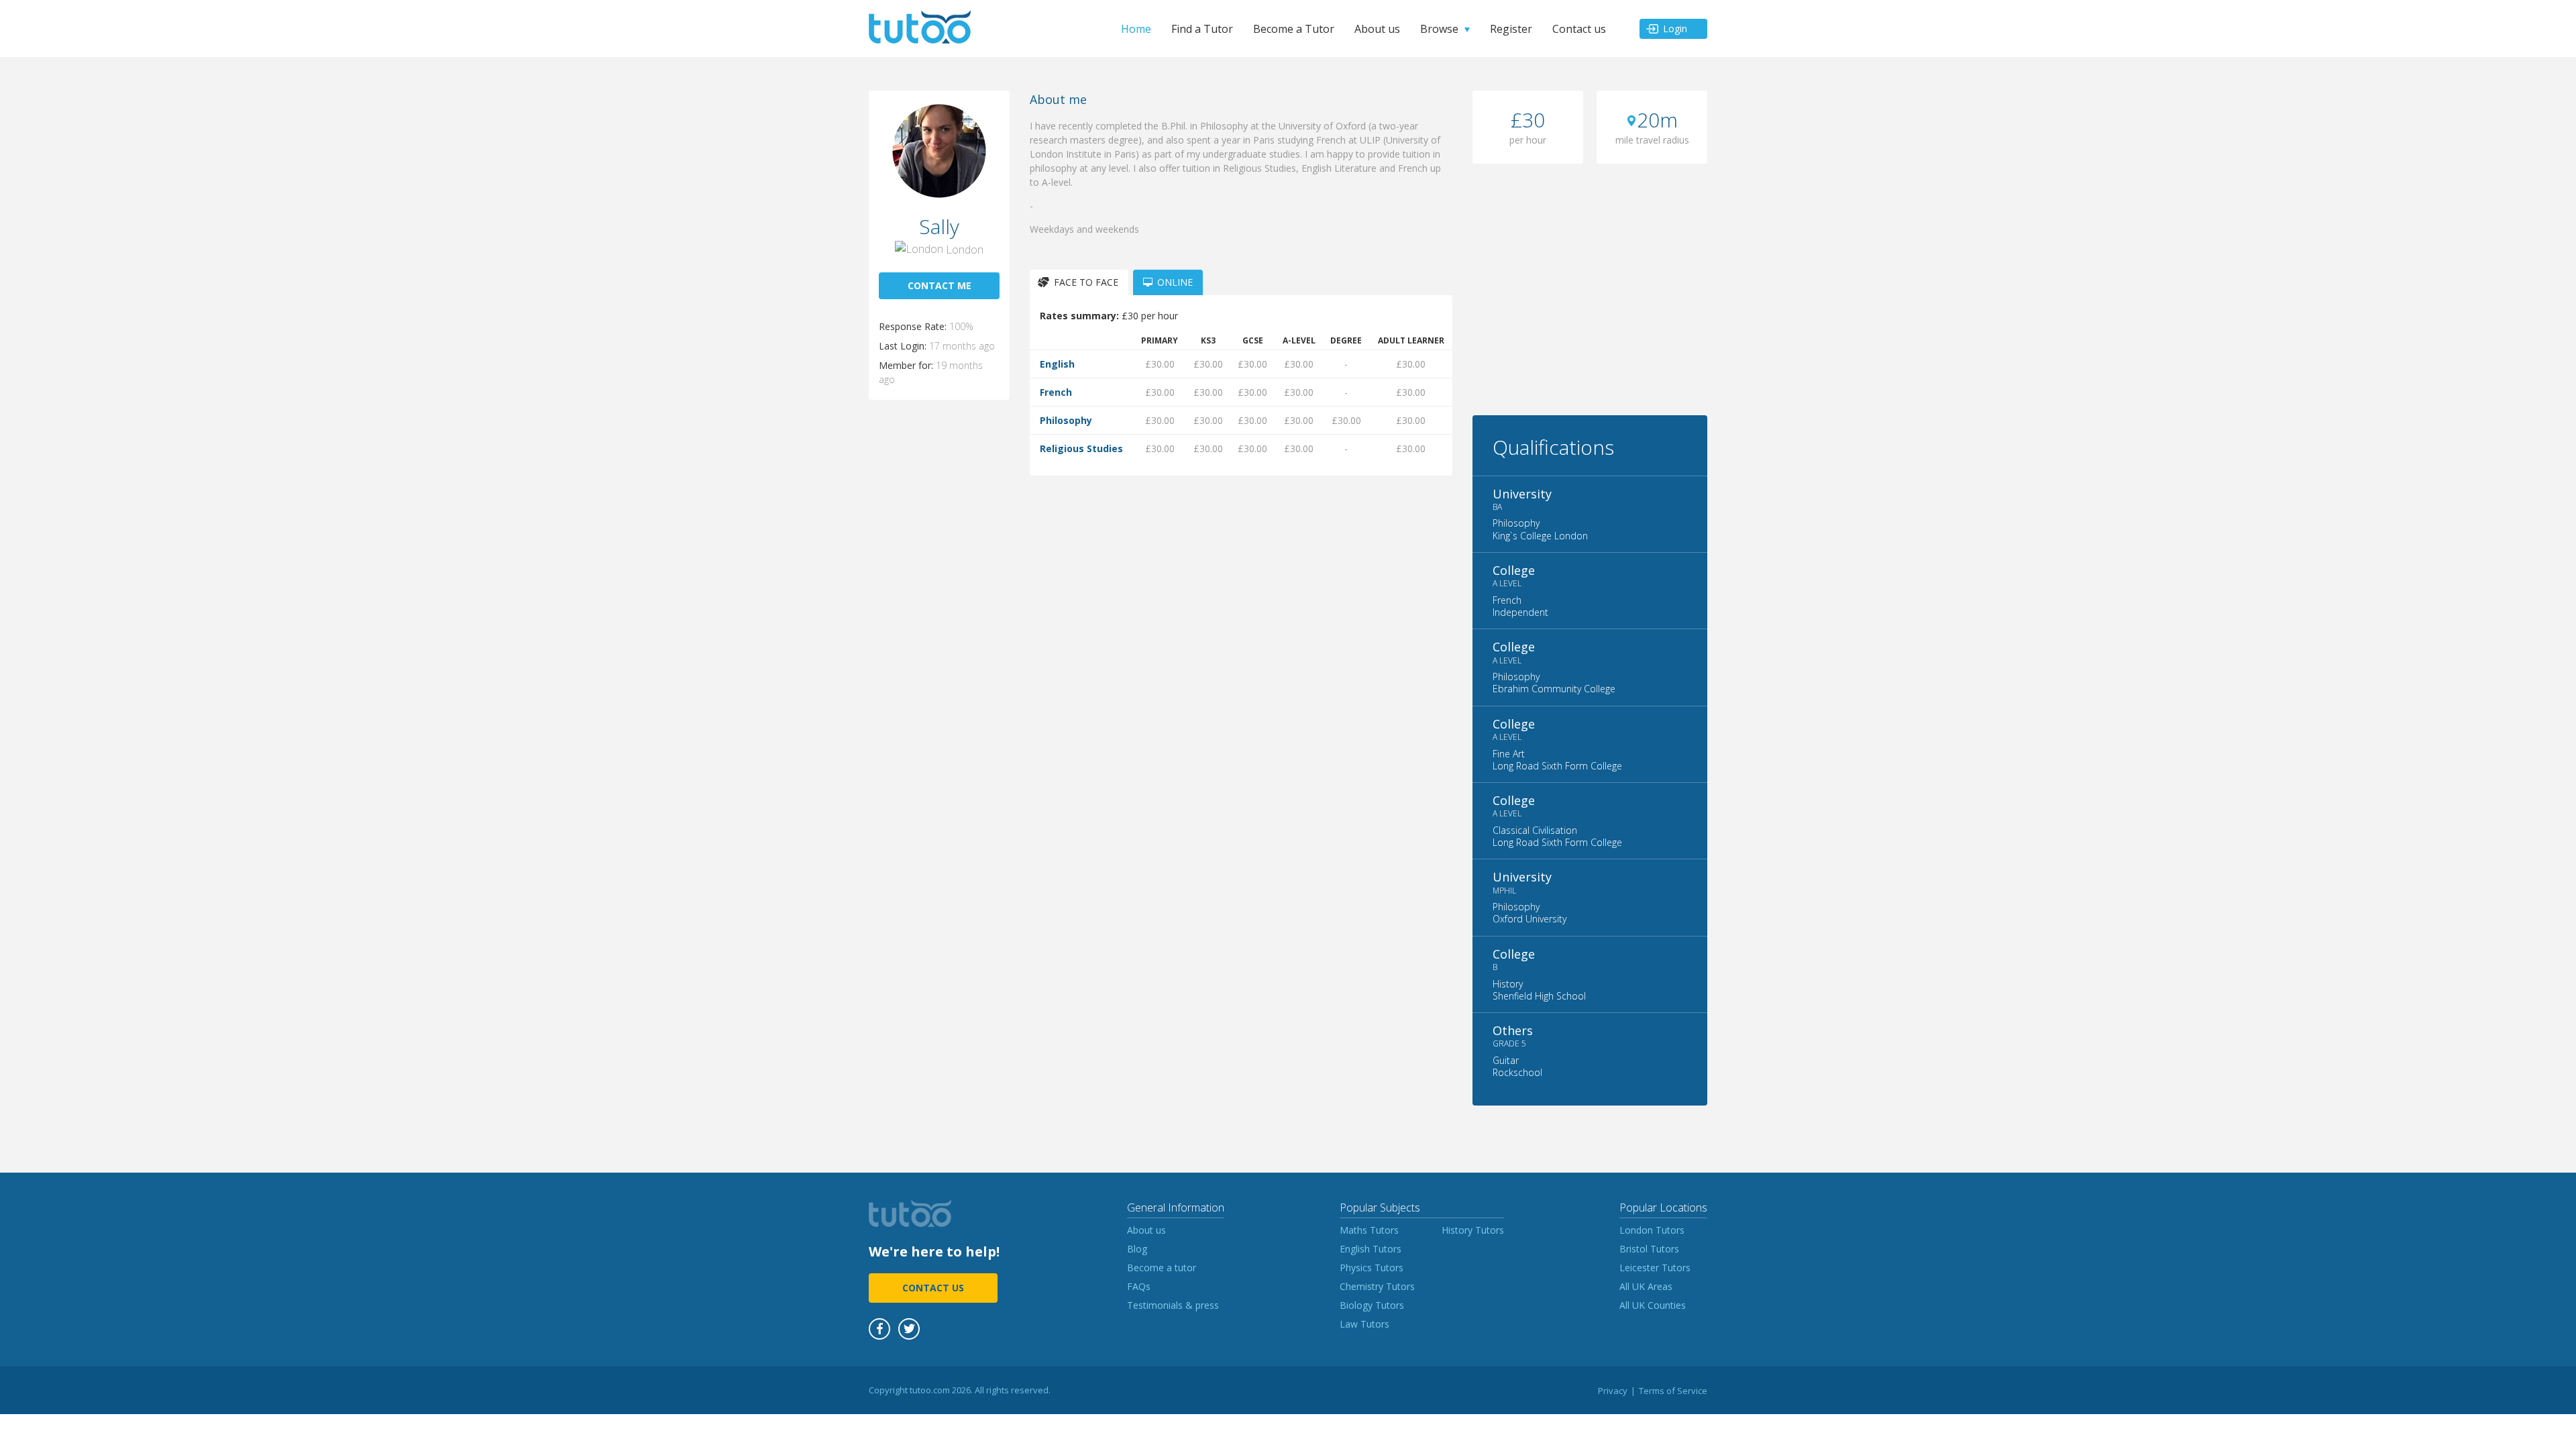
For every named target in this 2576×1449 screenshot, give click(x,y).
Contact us (1579, 29)
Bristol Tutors (1649, 1249)
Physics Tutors (1372, 1268)
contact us (933, 1288)
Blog (1137, 1249)
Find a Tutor (1202, 29)
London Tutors (1652, 1230)
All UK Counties (1653, 1305)
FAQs (1139, 1286)
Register (1511, 29)
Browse (1439, 29)
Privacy (1613, 1391)
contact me (940, 285)
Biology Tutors (1372, 1305)
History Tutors (1473, 1230)
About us (1377, 29)
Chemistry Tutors (1377, 1286)
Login (1675, 29)
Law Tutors (1364, 1324)
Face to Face (1086, 282)
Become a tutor (1162, 1268)
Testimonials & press (1173, 1305)
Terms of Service (1673, 1391)
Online (1175, 282)
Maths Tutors (1369, 1230)
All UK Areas (1646, 1286)
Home (1136, 29)
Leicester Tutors (1655, 1268)
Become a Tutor (1294, 29)
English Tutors (1371, 1249)
